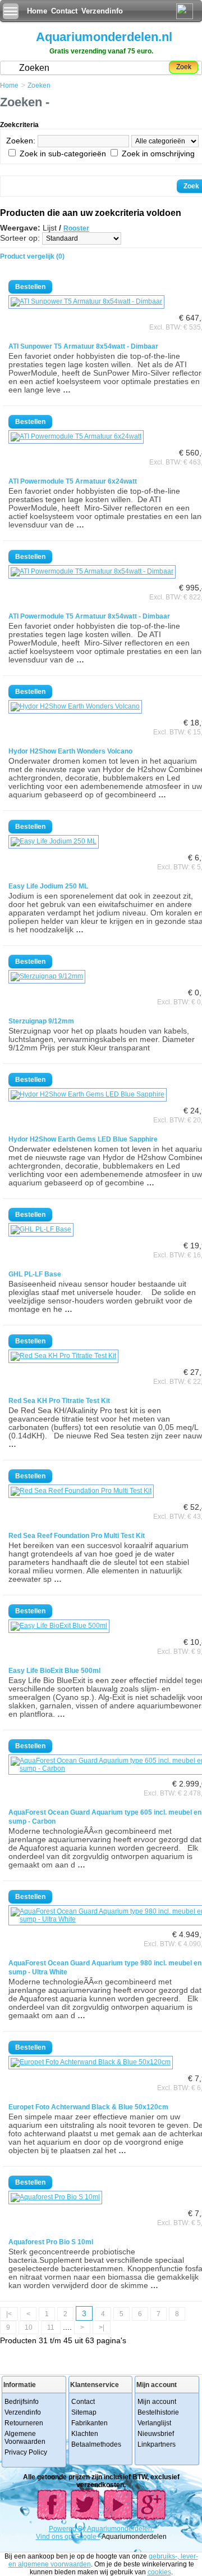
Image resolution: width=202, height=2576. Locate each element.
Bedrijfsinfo (22, 2402)
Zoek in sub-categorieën (63, 154)
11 (51, 2327)
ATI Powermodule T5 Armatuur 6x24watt (73, 481)
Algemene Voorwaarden (25, 2438)
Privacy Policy (26, 2452)
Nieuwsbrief (156, 2434)
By (82, 2529)
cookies (159, 2572)
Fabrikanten (89, 2423)
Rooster (76, 228)
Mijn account (157, 2402)
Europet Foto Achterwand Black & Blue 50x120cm (88, 2107)
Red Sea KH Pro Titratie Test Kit (59, 1401)
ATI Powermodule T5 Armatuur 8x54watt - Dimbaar (89, 616)
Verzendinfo (102, 11)
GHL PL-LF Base (35, 1274)
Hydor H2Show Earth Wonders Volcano (70, 751)
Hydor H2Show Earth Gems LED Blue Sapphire (83, 1139)
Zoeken (39, 85)
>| (102, 2327)
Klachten (85, 2434)
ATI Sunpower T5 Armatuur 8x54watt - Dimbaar (83, 346)
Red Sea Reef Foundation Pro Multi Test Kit (77, 1536)
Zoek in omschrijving (158, 154)
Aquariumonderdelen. (120, 2529)
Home (37, 11)
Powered (63, 2529)
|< (9, 2314)
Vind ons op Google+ (68, 2537)
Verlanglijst (154, 2423)
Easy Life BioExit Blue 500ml (54, 1671)
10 (29, 2327)
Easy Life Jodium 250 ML (48, 886)
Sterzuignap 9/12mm (41, 1021)
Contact (64, 11)
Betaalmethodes (96, 2444)
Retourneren (24, 2423)
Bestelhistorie (158, 2412)
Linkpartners (157, 2444)
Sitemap (84, 2412)
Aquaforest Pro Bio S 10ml (51, 2242)
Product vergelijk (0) (32, 256)
